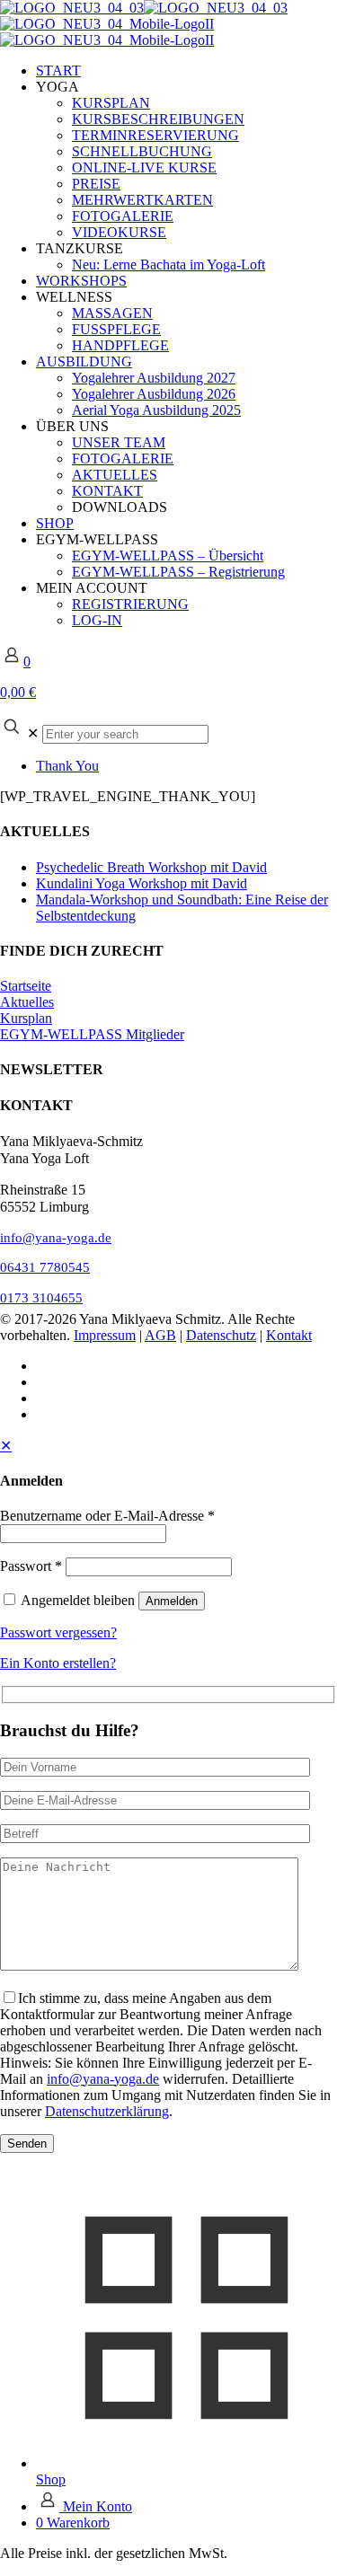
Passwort (31, 1566)
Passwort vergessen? (58, 1632)
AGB (160, 1335)
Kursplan (26, 1018)
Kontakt (289, 1335)
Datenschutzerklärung (107, 2111)
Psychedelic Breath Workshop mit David (151, 867)
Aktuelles (27, 1002)
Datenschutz (221, 1335)
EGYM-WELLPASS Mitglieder (92, 1034)
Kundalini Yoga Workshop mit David (142, 883)
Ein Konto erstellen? (58, 1663)
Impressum (105, 1335)
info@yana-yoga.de (56, 1237)
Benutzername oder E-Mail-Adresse (107, 1516)
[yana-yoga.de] (144, 24)
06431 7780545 (45, 1267)
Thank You (67, 766)
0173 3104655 (41, 1297)
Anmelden (172, 1601)
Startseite (26, 986)
